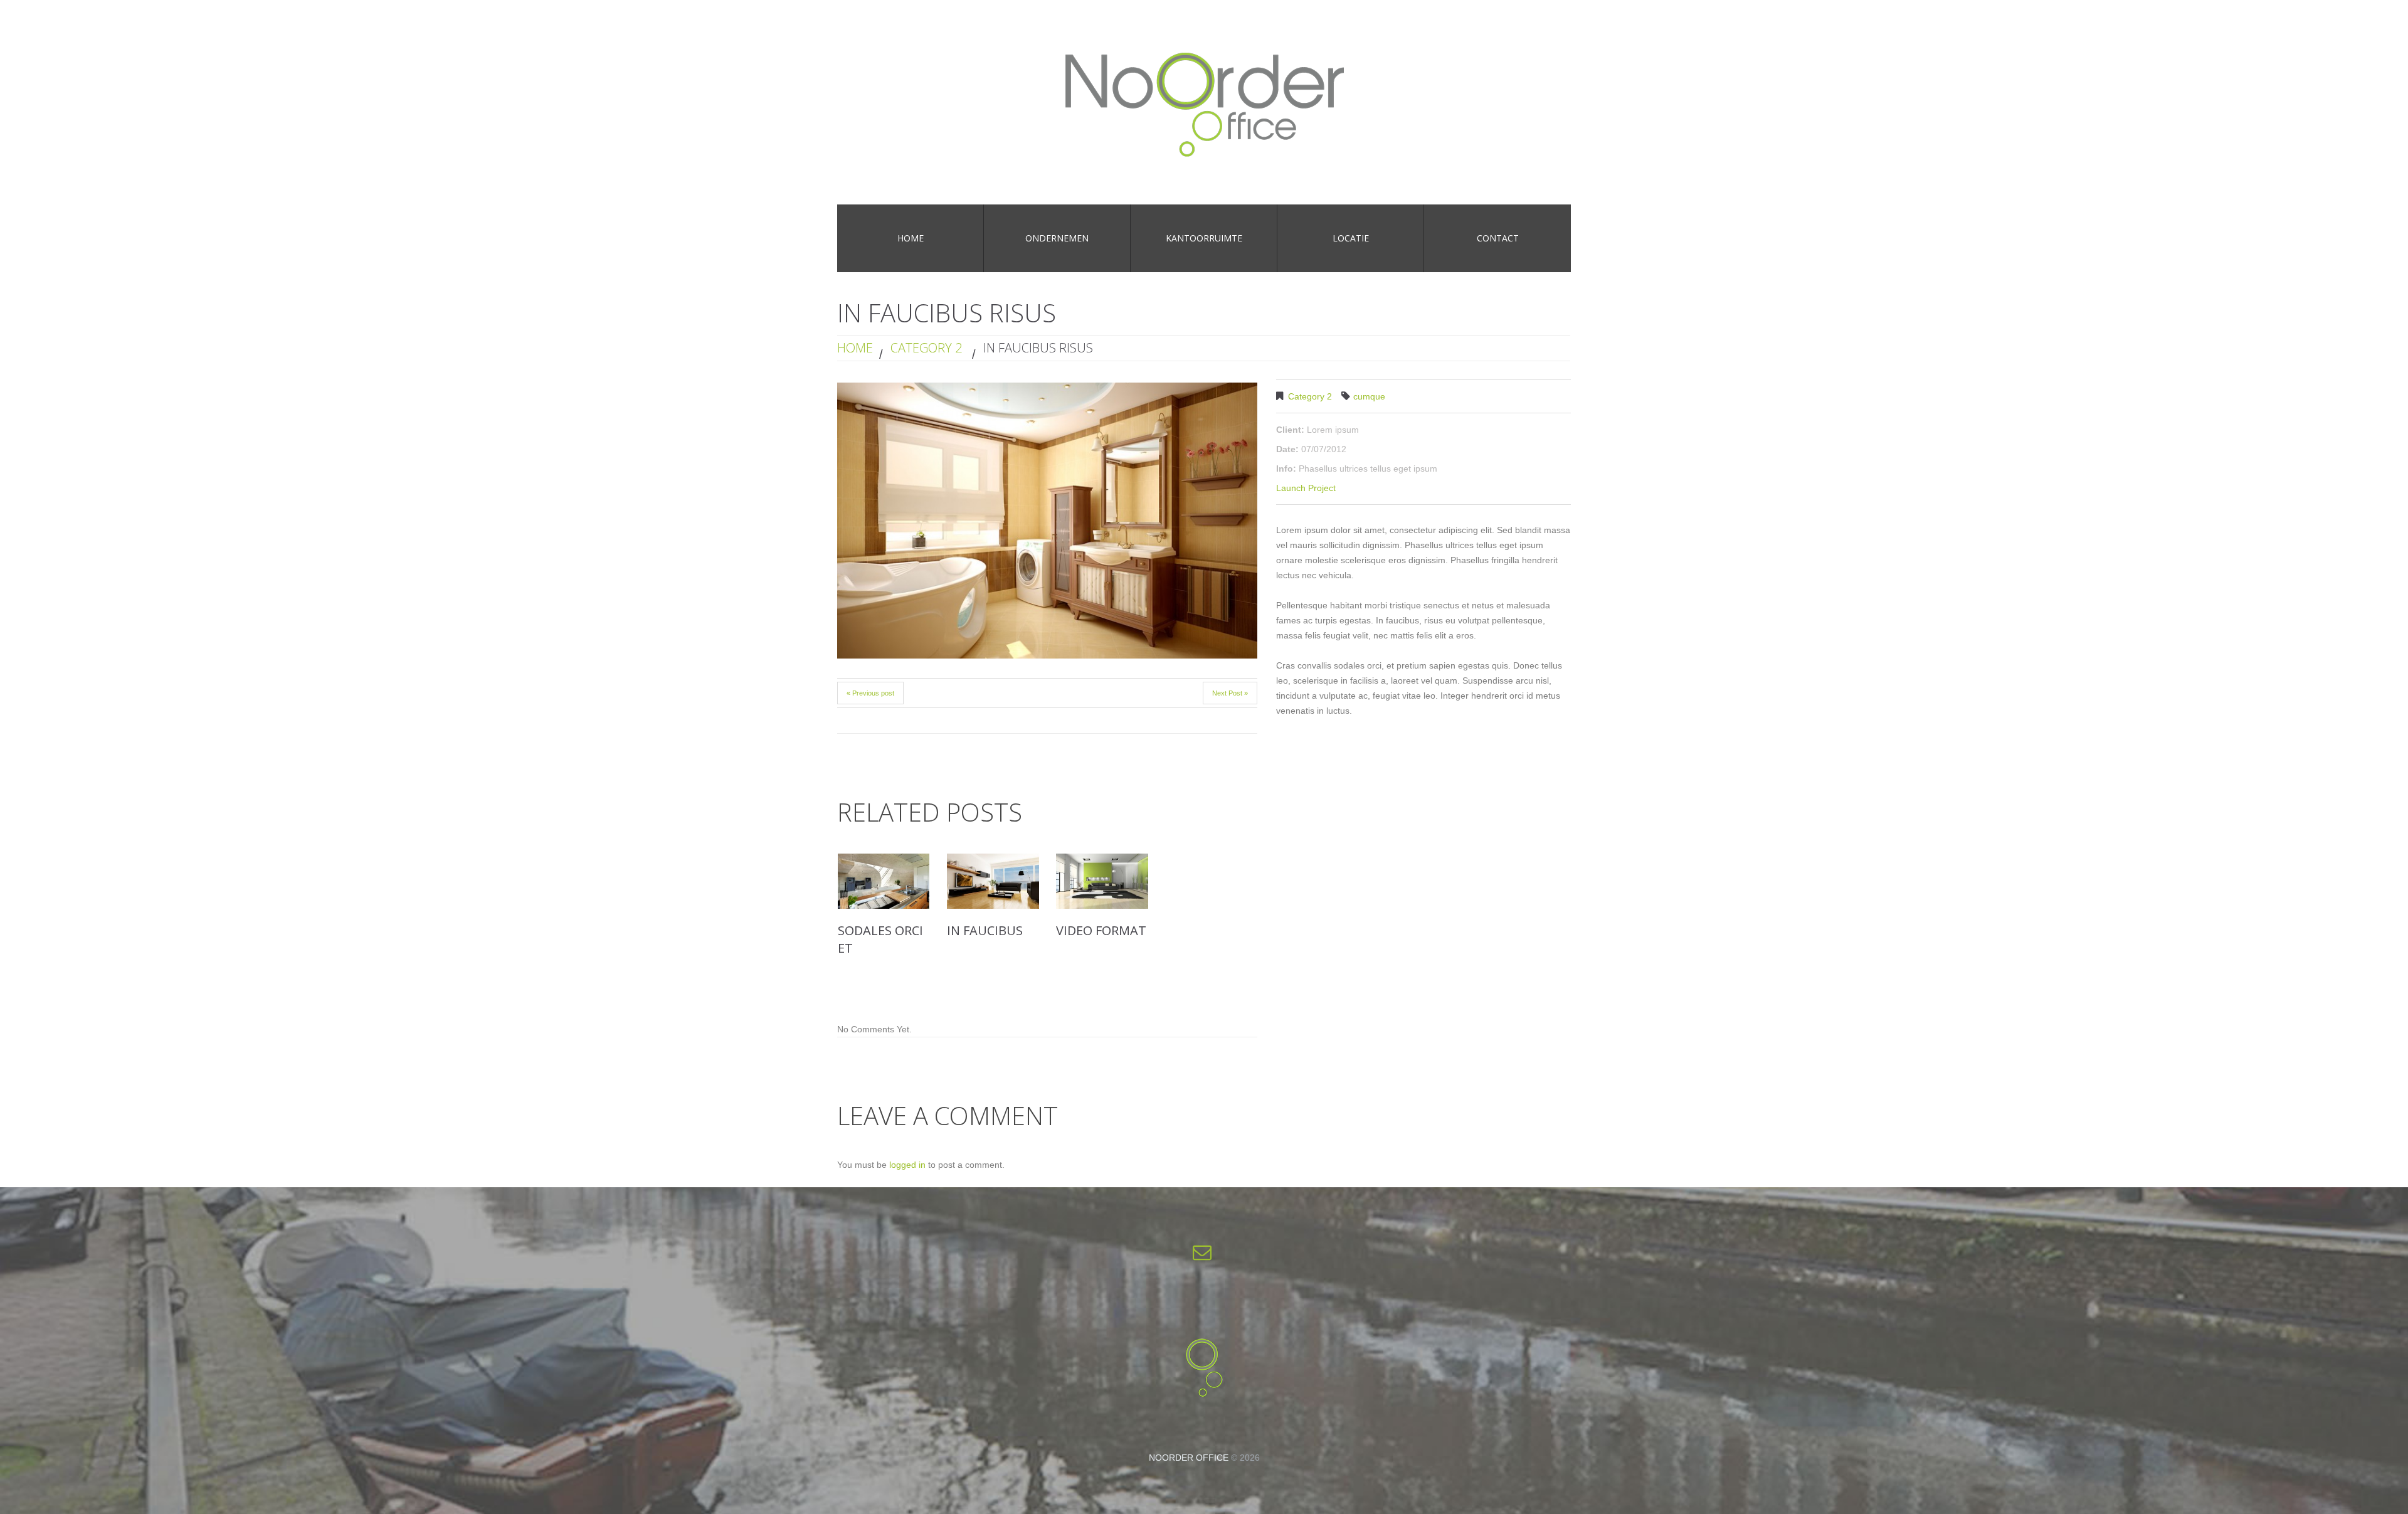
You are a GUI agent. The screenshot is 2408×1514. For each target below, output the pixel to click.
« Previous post (870, 693)
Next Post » (1230, 693)
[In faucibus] (993, 881)
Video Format (1101, 930)
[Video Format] (1102, 881)
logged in (907, 1165)
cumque (1369, 396)
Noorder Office (1189, 1458)
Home (855, 348)
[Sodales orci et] (884, 881)
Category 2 (926, 348)
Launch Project (1306, 488)
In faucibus (985, 930)
